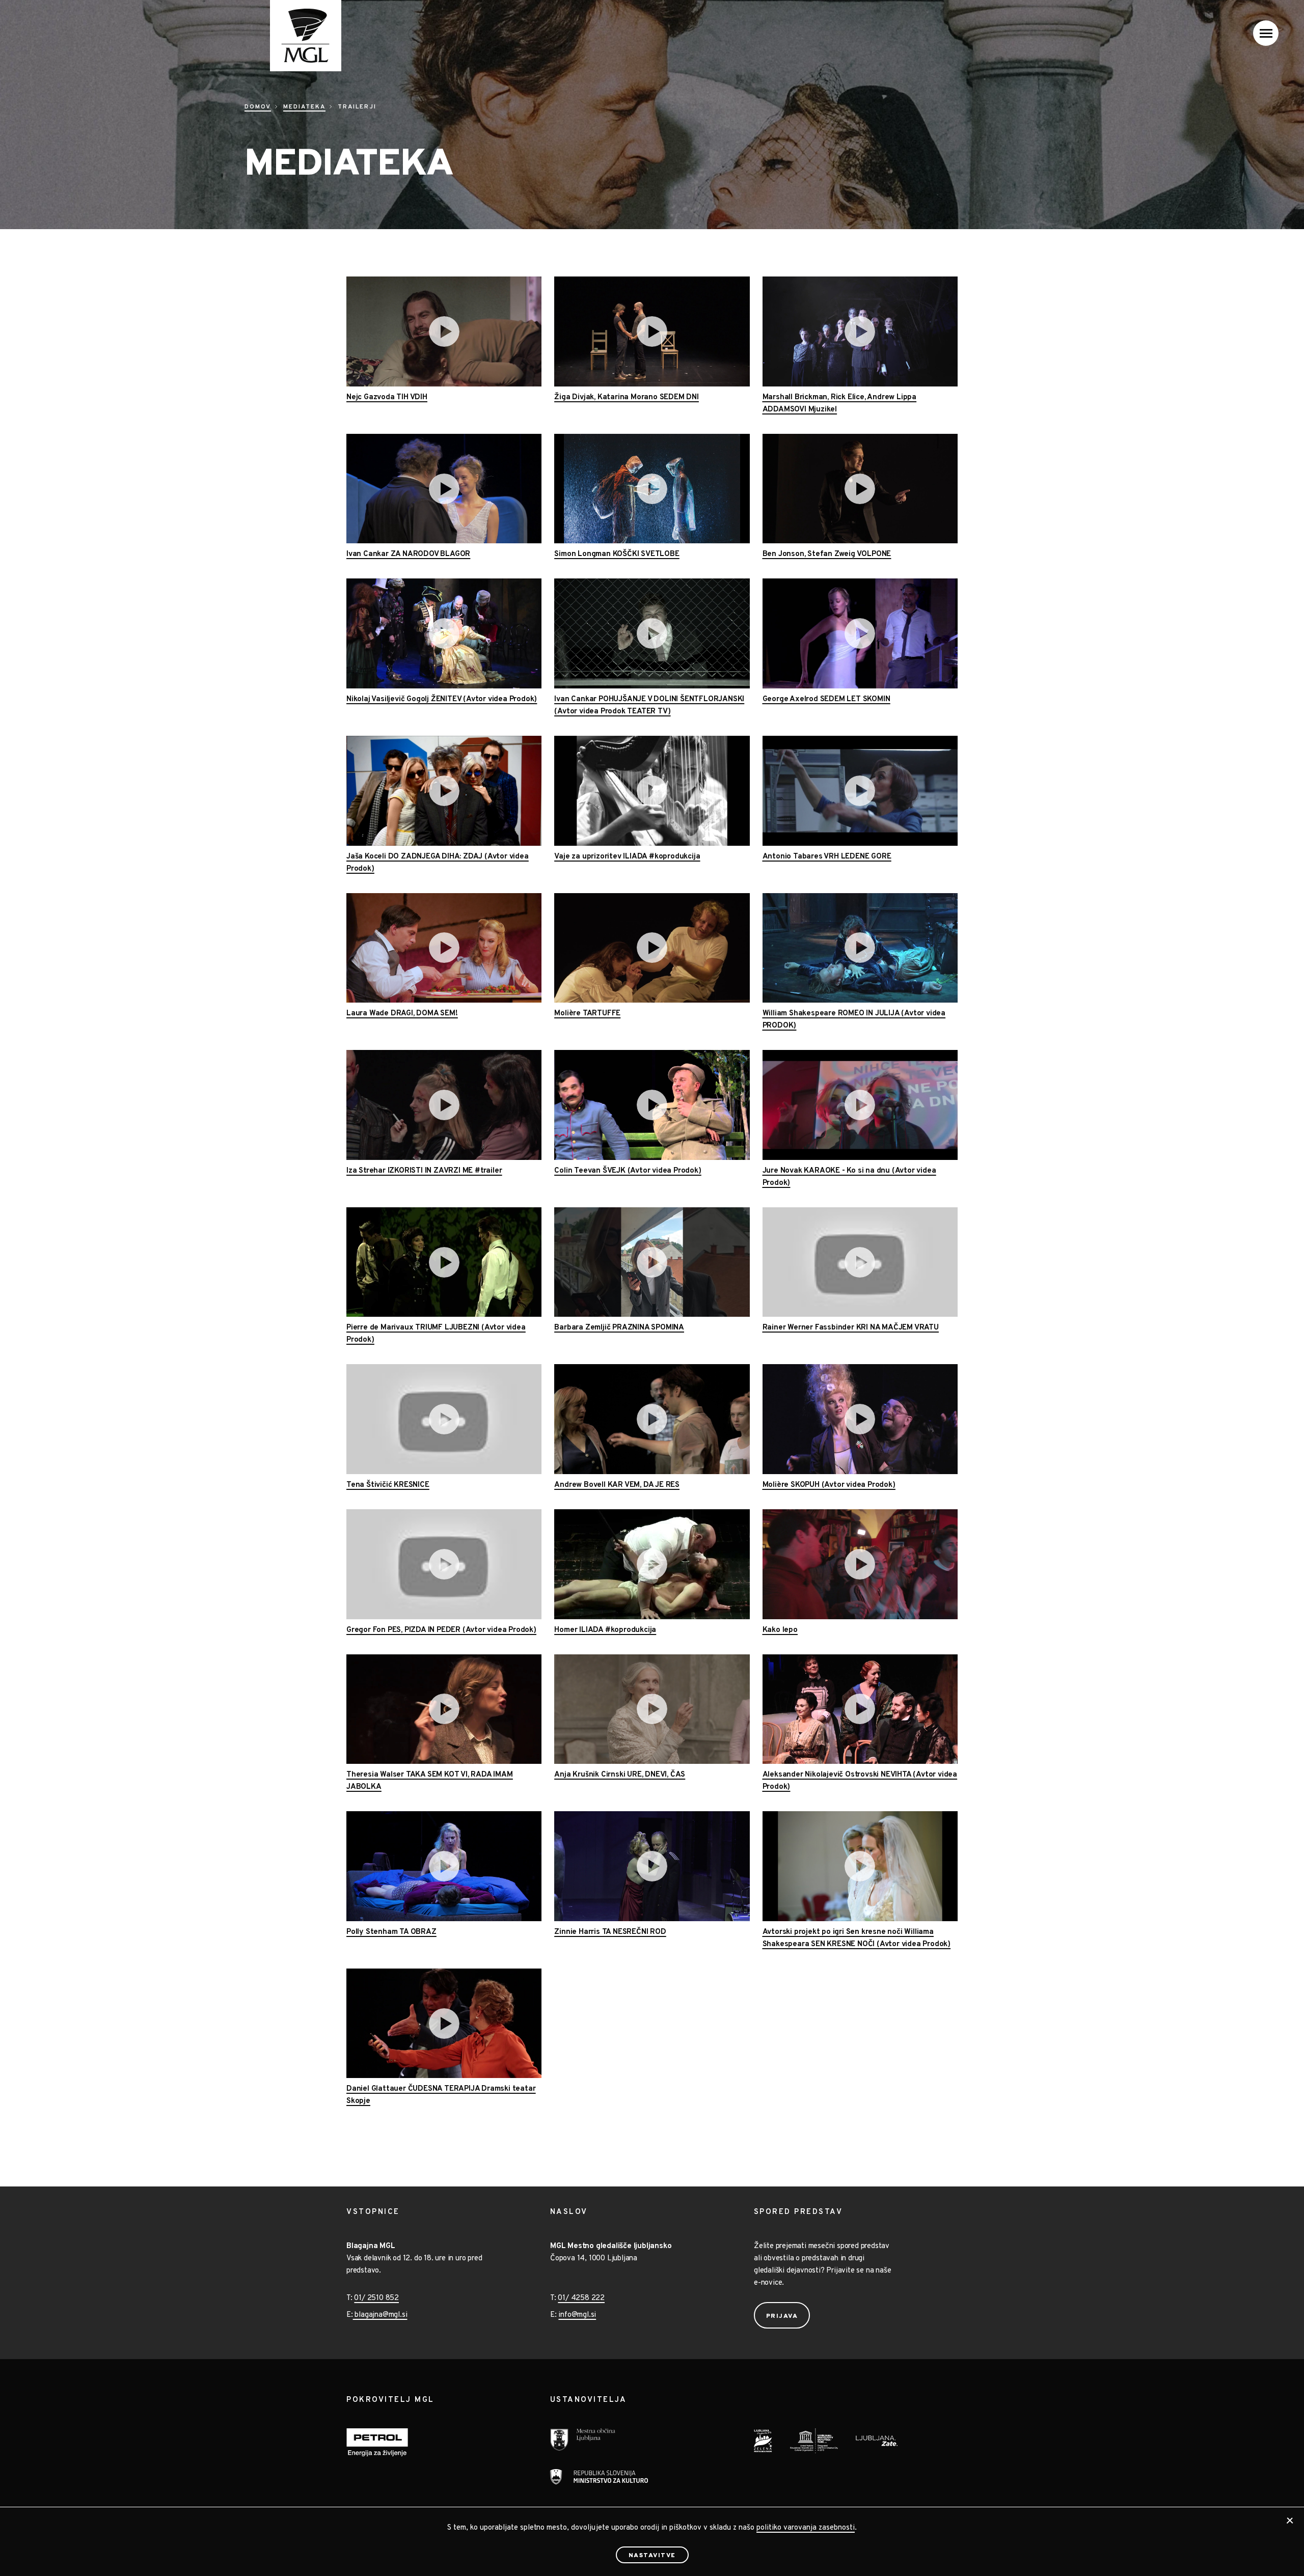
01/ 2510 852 (376, 2298)
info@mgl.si (577, 2315)
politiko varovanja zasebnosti (806, 2528)
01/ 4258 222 (581, 2298)
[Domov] (293, 36)
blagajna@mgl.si (380, 2315)
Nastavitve (652, 2556)
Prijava (782, 2316)
